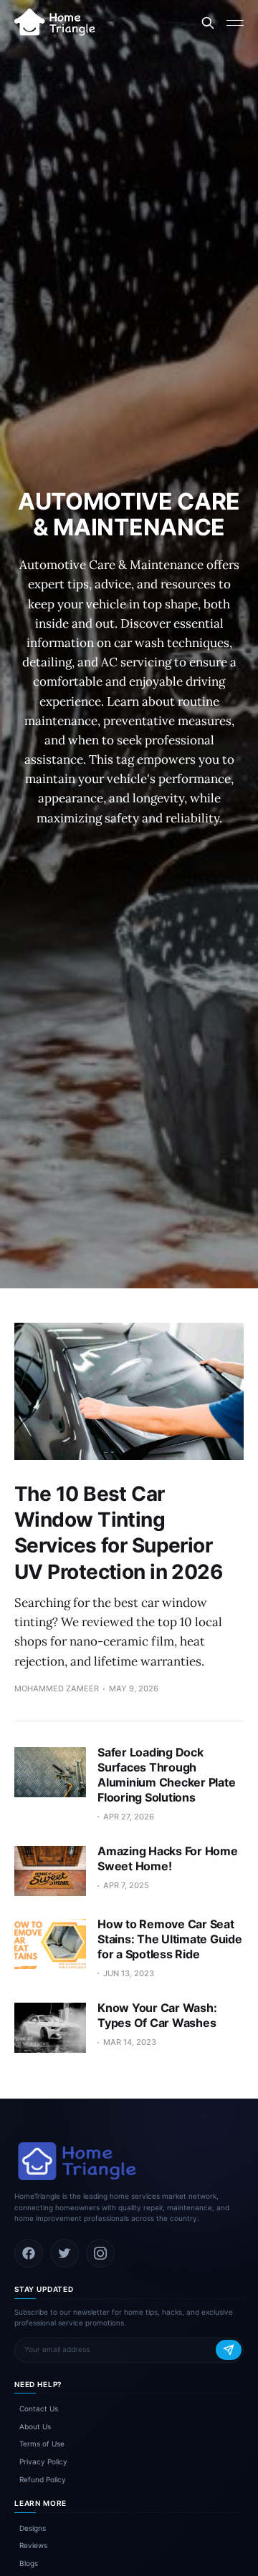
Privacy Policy (43, 2461)
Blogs (29, 2563)
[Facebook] (29, 2253)
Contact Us (39, 2409)
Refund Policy (43, 2479)
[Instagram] (100, 2253)
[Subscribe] (229, 2350)
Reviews (33, 2545)
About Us (35, 2426)
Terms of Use (42, 2444)
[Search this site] (208, 23)
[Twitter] (64, 2253)
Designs (33, 2528)
